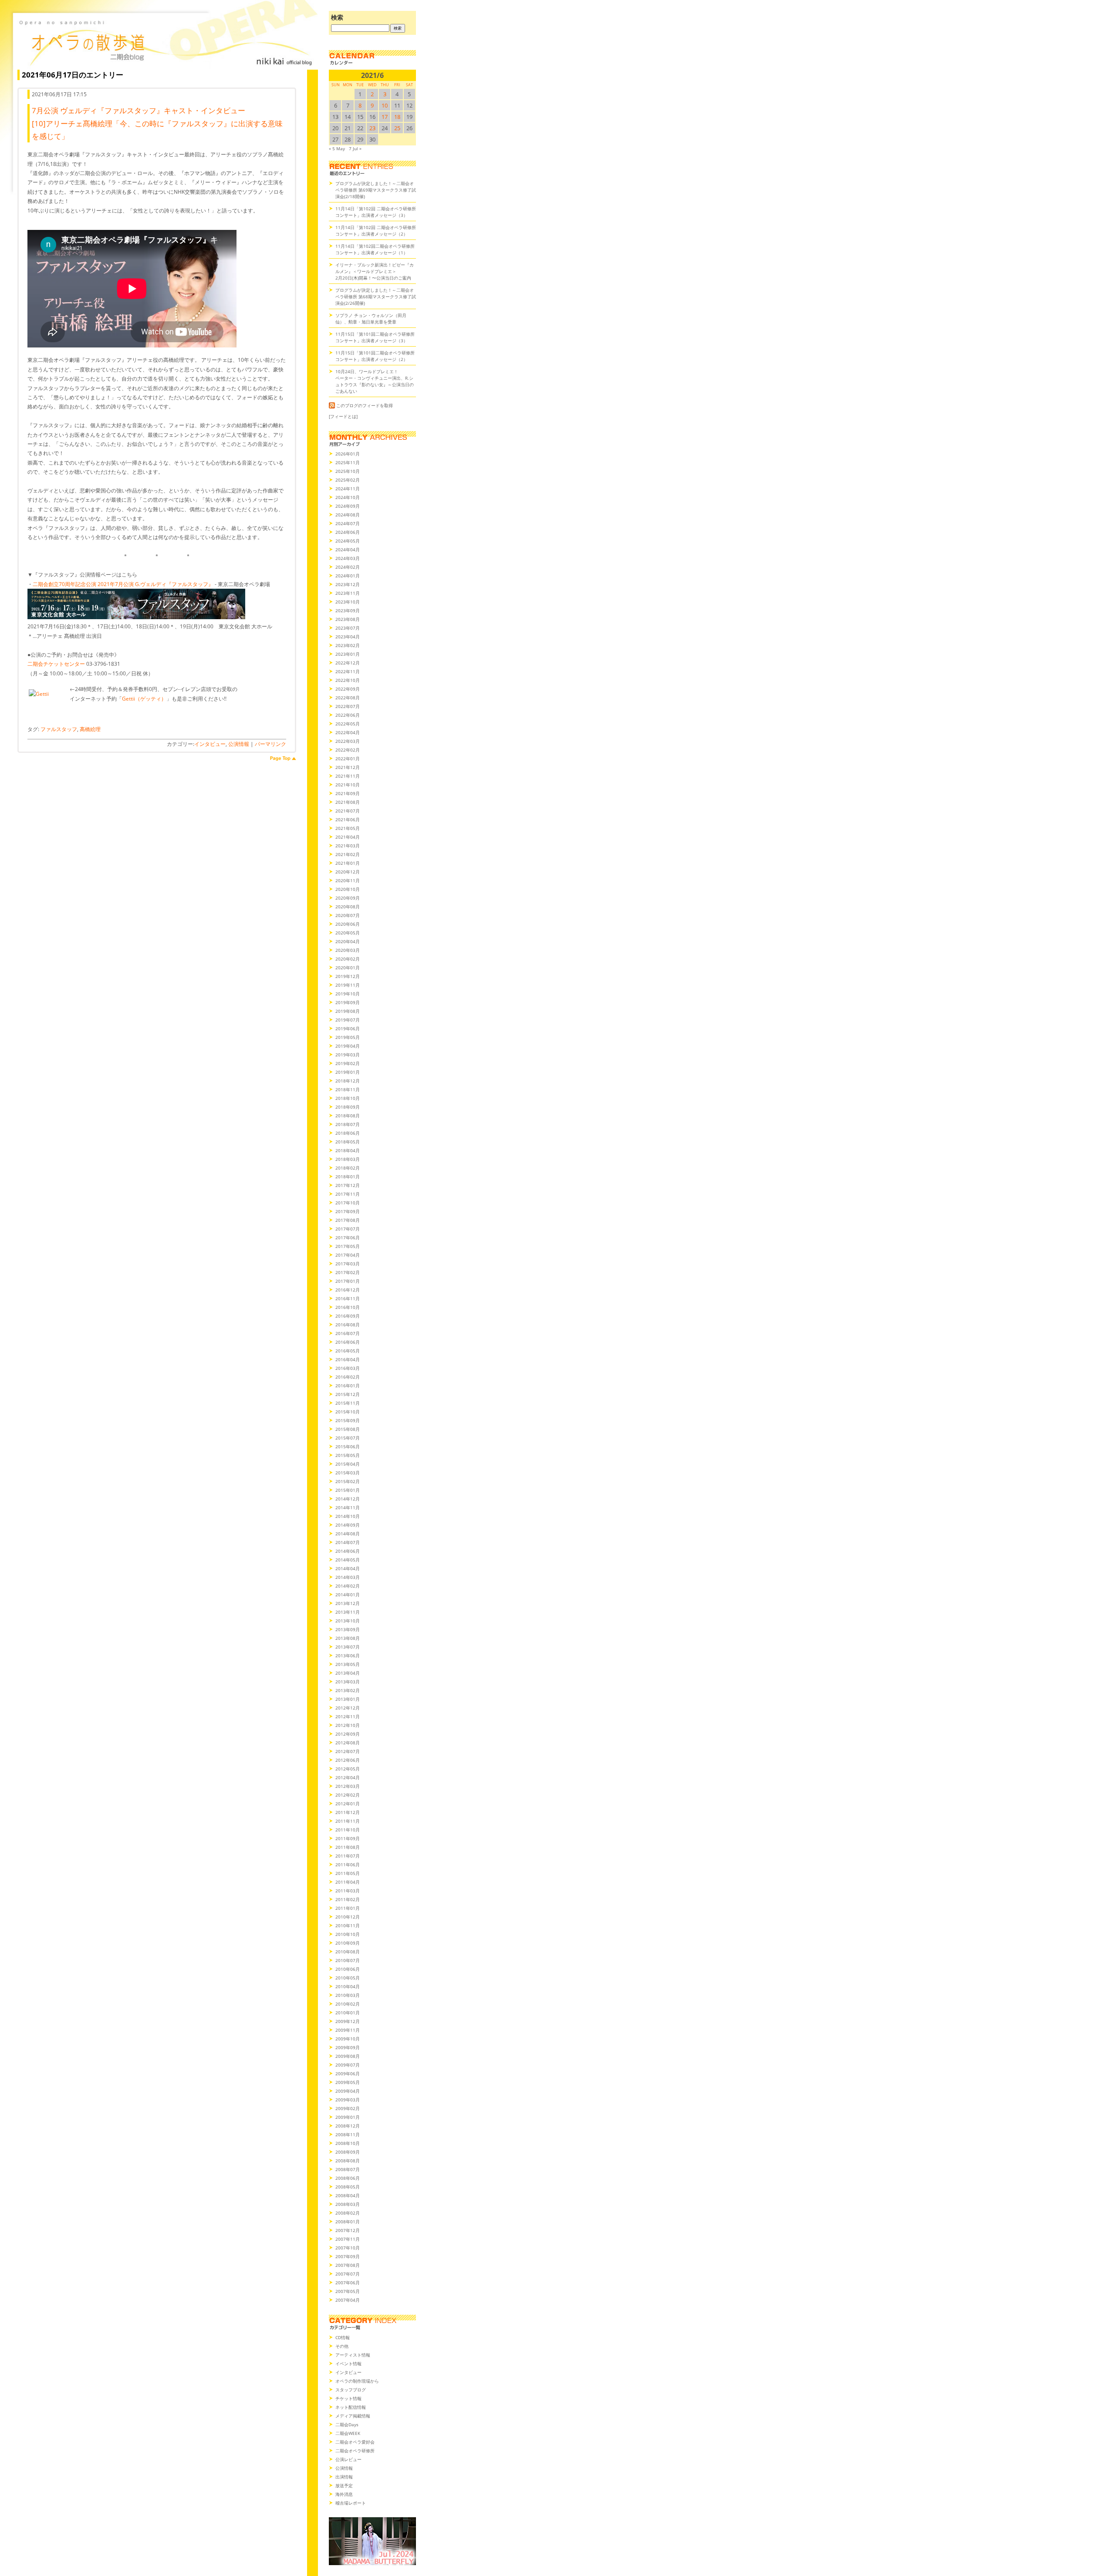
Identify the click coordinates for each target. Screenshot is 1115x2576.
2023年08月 (348, 619)
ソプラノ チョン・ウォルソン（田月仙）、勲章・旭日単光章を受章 (371, 319)
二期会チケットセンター (56, 664)
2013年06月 (348, 1656)
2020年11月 (348, 880)
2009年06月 (348, 2074)
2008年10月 (348, 2143)
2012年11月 (348, 1716)
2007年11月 (348, 2239)
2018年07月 (348, 1124)
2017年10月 (348, 1203)
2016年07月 (348, 1333)
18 (397, 117)
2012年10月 (348, 1725)
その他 (342, 2346)
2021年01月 (348, 863)
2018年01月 (348, 1177)
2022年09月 (348, 689)
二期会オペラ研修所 (355, 2451)
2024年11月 (348, 489)
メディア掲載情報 (353, 2416)
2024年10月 (348, 497)
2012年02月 (348, 1795)
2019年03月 (348, 1055)
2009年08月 (348, 2056)
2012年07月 (348, 1751)
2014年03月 (348, 1577)
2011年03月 (348, 1891)
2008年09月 (348, 2152)
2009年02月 (348, 2108)
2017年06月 (348, 1237)
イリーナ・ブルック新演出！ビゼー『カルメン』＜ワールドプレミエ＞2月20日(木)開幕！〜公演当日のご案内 (375, 271)
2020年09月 (348, 898)
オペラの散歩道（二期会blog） (166, 41)
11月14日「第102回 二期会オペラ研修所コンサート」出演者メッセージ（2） (376, 231)
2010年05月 (348, 1978)
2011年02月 (348, 1899)
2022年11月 (348, 671)
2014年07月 (348, 1542)
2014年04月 (348, 1568)
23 (372, 128)
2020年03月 (348, 950)
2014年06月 (348, 1551)
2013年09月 (348, 1629)
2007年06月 (348, 2283)
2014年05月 (348, 1560)
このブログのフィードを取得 (365, 405)
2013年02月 (348, 1690)
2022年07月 (348, 706)
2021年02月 (348, 854)
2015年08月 (348, 1429)
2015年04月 (348, 1464)
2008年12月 (348, 2126)
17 (385, 117)
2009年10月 (348, 2039)
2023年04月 (348, 637)
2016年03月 (348, 1368)
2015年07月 (348, 1438)
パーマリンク (270, 744)
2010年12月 (348, 1917)
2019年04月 (348, 1046)
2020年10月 (348, 889)
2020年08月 (348, 907)
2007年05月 (348, 2291)
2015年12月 (348, 1394)
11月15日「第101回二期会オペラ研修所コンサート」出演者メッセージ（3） (375, 337)
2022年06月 (348, 715)
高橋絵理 (90, 729)
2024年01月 (348, 576)
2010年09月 (348, 1943)
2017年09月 (348, 1211)
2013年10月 (348, 1621)
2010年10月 (348, 1934)
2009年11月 (348, 2030)
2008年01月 (348, 2222)
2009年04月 (348, 2091)
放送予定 (344, 2485)
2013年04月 (348, 1673)
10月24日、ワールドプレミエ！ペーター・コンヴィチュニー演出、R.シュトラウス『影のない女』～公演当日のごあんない (375, 381)
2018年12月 (348, 1081)
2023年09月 (348, 610)
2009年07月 (348, 2065)
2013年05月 (348, 1664)
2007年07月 (348, 2274)
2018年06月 (348, 1133)
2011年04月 (348, 1882)
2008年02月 (348, 2213)
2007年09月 (348, 2256)
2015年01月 (348, 1490)
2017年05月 (348, 1246)
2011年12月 (348, 1812)
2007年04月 (348, 2300)
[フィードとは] (343, 416)
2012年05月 (348, 1769)
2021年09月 (348, 793)
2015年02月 (348, 1481)
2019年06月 (348, 1028)
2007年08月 (348, 2265)
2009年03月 (348, 2100)
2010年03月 (348, 1995)
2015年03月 (348, 1473)
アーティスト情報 (353, 2355)
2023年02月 (348, 645)
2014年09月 (348, 1525)
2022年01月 (348, 759)
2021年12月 (348, 767)
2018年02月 (348, 1168)
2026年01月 (348, 454)
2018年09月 (348, 1107)
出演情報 (344, 2477)
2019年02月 (348, 1063)
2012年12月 (348, 1708)
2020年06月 (348, 924)
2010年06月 (348, 1969)
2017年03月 (348, 1264)
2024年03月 (348, 558)
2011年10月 (348, 1830)
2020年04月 (348, 941)
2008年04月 (348, 2195)
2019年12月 (348, 976)
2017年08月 (348, 1220)
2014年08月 (348, 1534)
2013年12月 (348, 1603)
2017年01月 (348, 1281)
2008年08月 (348, 2161)
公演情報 (239, 744)
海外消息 (344, 2494)
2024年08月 (348, 515)
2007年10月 (348, 2248)
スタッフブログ (351, 2390)
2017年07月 (348, 1229)
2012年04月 (348, 1777)
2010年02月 (348, 2004)
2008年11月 (348, 2134)
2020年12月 (348, 872)
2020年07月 (348, 915)
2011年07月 (348, 1856)
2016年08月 (348, 1325)
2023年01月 (348, 654)
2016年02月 (348, 1377)
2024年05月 (348, 541)
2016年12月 (348, 1290)
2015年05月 (348, 1455)
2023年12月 (348, 584)
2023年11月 (348, 593)
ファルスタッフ (59, 729)
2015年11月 (348, 1403)
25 (397, 128)
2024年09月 (348, 506)
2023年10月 (348, 602)
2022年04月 (348, 732)
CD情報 (343, 2337)
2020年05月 (348, 933)
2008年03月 (348, 2204)
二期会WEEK (348, 2433)
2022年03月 (348, 741)
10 (385, 105)
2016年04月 (348, 1359)
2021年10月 (348, 785)
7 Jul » (355, 148)
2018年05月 (348, 1142)
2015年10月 (348, 1412)
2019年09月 (348, 1002)
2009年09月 (348, 2047)
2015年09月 (348, 1420)
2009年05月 (348, 2082)
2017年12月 (348, 1185)
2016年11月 (348, 1298)
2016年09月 (348, 1316)
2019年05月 (348, 1037)
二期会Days (347, 2424)
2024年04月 (348, 550)
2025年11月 (348, 462)
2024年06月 (348, 532)
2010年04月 (348, 1986)
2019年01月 (348, 1072)
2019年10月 (348, 994)
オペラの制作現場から (357, 2381)
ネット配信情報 (351, 2407)
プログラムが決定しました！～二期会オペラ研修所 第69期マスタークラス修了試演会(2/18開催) (376, 190)
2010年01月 (348, 2013)
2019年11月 (348, 985)
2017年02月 (348, 1272)
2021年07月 (348, 811)
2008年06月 (348, 2178)
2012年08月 (348, 1743)
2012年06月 (348, 1760)
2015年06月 (348, 1446)
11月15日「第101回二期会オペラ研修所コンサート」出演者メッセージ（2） (375, 356)
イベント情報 (348, 2364)
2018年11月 (348, 1089)
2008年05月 (348, 2187)
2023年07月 (348, 628)
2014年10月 (348, 1516)
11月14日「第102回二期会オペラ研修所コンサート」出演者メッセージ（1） (375, 249)
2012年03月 (348, 1786)
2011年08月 (348, 1847)
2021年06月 (348, 819)
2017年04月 (348, 1255)
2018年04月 (348, 1150)
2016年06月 (348, 1342)
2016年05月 (348, 1351)
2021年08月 (348, 802)
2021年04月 (348, 837)
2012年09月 (348, 1734)
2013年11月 (348, 1612)
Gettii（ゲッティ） (144, 699)
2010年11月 (348, 1925)
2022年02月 (348, 750)
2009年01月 (348, 2117)
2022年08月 (348, 698)
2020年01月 (348, 968)
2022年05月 (348, 724)
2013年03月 (348, 1682)
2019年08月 (348, 1011)
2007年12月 (348, 2230)
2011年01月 (348, 1908)
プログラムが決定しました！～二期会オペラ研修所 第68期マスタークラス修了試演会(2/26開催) (376, 297)
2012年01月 (348, 1804)
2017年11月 (348, 1194)
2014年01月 (348, 1595)
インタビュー (210, 744)
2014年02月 (348, 1586)
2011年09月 (348, 1838)
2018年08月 (348, 1116)
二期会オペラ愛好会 (355, 2442)
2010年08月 (348, 1952)
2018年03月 (348, 1159)
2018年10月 (348, 1098)
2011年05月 (348, 1873)
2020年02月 (348, 959)
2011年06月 (348, 1865)
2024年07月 (348, 523)
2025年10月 (348, 471)
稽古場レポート (351, 2503)
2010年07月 (348, 1960)
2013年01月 (348, 1699)
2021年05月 (348, 828)
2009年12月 (348, 2021)
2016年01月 (348, 1386)
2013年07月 (348, 1647)
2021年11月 (348, 776)
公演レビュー (348, 2459)
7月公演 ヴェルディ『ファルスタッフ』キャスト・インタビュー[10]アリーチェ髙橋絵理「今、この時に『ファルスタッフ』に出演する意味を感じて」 (157, 123)
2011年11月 (348, 1821)
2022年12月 (348, 663)
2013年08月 (348, 1638)
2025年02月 (348, 480)
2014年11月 (348, 1507)
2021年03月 (348, 846)
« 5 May (337, 148)
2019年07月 (348, 1020)
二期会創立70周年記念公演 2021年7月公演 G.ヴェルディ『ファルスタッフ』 (123, 584)
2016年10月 (348, 1307)
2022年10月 (348, 680)
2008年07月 (348, 2169)
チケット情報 (348, 2398)
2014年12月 (348, 1499)
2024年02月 (348, 567)
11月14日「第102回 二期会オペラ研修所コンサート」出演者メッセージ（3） (376, 212)
